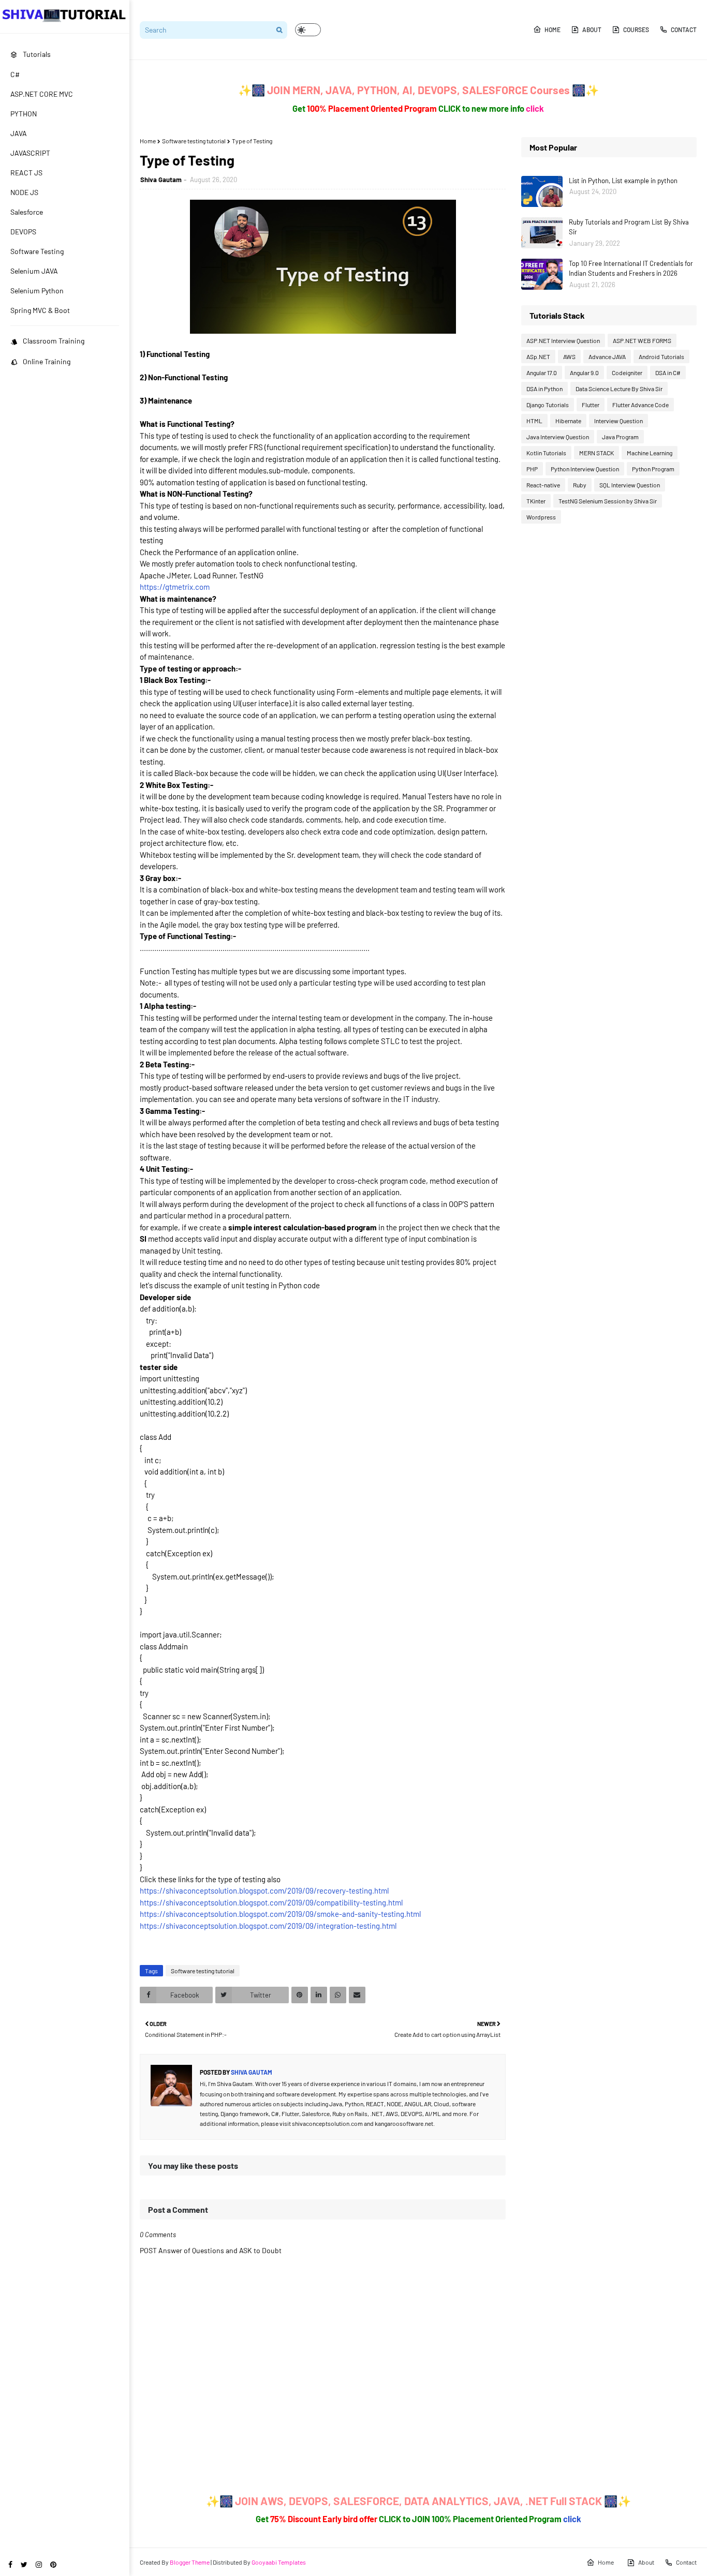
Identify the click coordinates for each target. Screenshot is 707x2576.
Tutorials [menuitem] (37, 54)
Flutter (591, 405)
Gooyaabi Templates (279, 2562)
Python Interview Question (585, 469)
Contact (684, 29)
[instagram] (39, 2564)
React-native (543, 485)
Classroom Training (54, 341)
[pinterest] (53, 2564)
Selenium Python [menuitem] (37, 291)
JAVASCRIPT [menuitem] (30, 153)
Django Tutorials (548, 405)
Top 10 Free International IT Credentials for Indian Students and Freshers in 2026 (631, 269)
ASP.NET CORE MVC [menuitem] (42, 94)
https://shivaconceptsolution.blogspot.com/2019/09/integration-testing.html (268, 1926)
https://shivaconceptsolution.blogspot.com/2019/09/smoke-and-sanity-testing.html (280, 1914)
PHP (532, 469)
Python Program (653, 469)
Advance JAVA (607, 356)
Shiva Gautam (161, 180)
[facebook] (10, 2564)
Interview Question (618, 421)
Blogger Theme (190, 2562)
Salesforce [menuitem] (27, 212)
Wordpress (541, 517)
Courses (636, 29)
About (592, 29)
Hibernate (568, 421)
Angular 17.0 (542, 373)
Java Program (620, 437)
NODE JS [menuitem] (24, 192)
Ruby (580, 485)
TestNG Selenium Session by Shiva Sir (608, 501)
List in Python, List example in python (623, 181)
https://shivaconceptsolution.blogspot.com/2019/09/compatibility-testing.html (271, 1902)
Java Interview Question (558, 437)
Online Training (47, 361)
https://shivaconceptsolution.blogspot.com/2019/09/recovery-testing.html (264, 1890)
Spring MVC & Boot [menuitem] (40, 310)
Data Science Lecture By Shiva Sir (619, 389)
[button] (308, 30)
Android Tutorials (661, 356)
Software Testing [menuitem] (37, 251)
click (535, 108)
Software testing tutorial (194, 141)
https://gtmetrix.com (175, 587)
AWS (569, 356)
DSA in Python (544, 389)
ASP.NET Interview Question (563, 340)
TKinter (536, 501)
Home (553, 29)
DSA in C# (668, 373)
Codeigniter (627, 373)
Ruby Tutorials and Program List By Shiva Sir (629, 227)
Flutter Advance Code (640, 405)
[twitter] (24, 2564)
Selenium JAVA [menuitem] (34, 271)
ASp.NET (538, 356)
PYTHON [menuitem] (24, 114)
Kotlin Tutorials (546, 453)
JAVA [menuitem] (19, 133)
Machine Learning (650, 453)
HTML (534, 421)
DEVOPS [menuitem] (23, 232)
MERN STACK (596, 453)
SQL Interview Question (630, 485)
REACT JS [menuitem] (26, 173)
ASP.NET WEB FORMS (642, 340)
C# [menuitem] (15, 74)
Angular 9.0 (584, 373)
